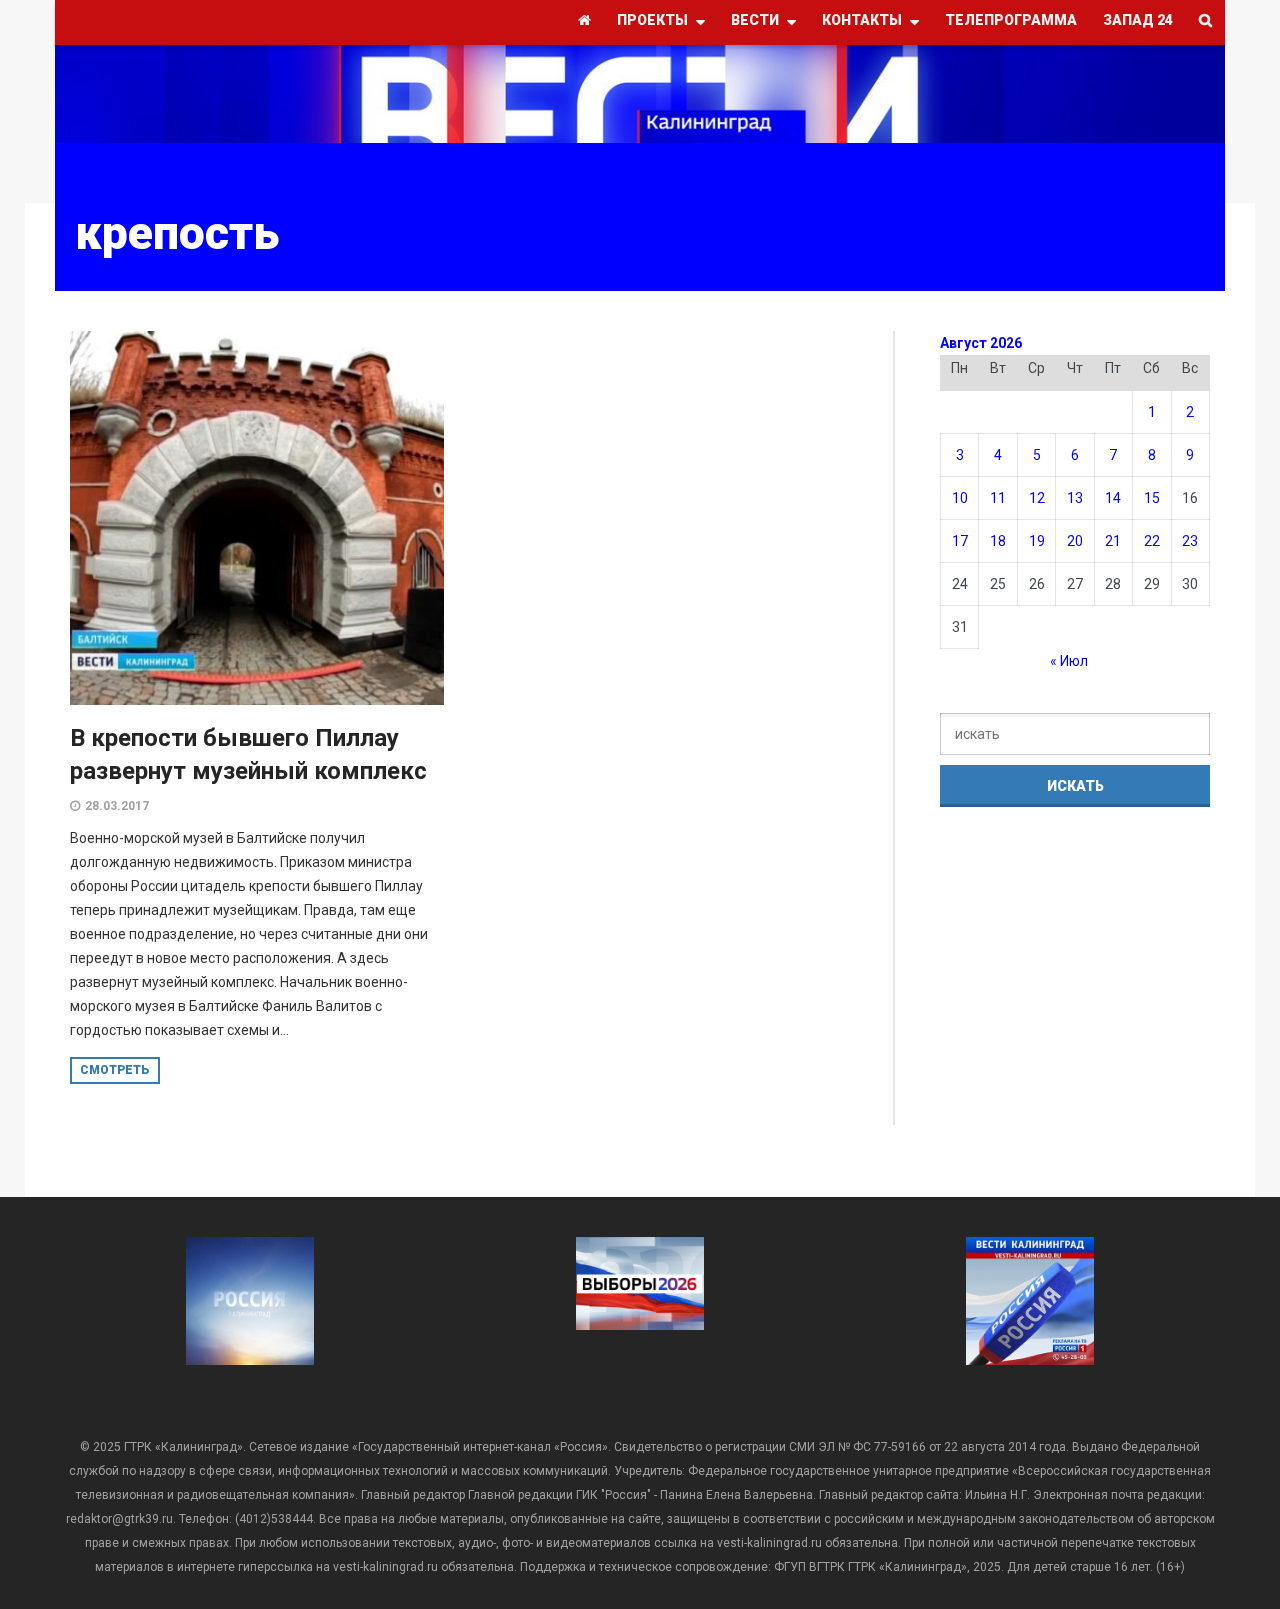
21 (1113, 541)
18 (998, 541)
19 (1037, 541)
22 (1152, 541)
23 (1190, 541)
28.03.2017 (117, 806)
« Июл (1069, 661)
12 (1037, 498)
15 (1152, 498)
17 (960, 541)
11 (998, 498)
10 (960, 498)
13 (1075, 498)
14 (1113, 498)
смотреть (115, 1070)
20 (1075, 541)
